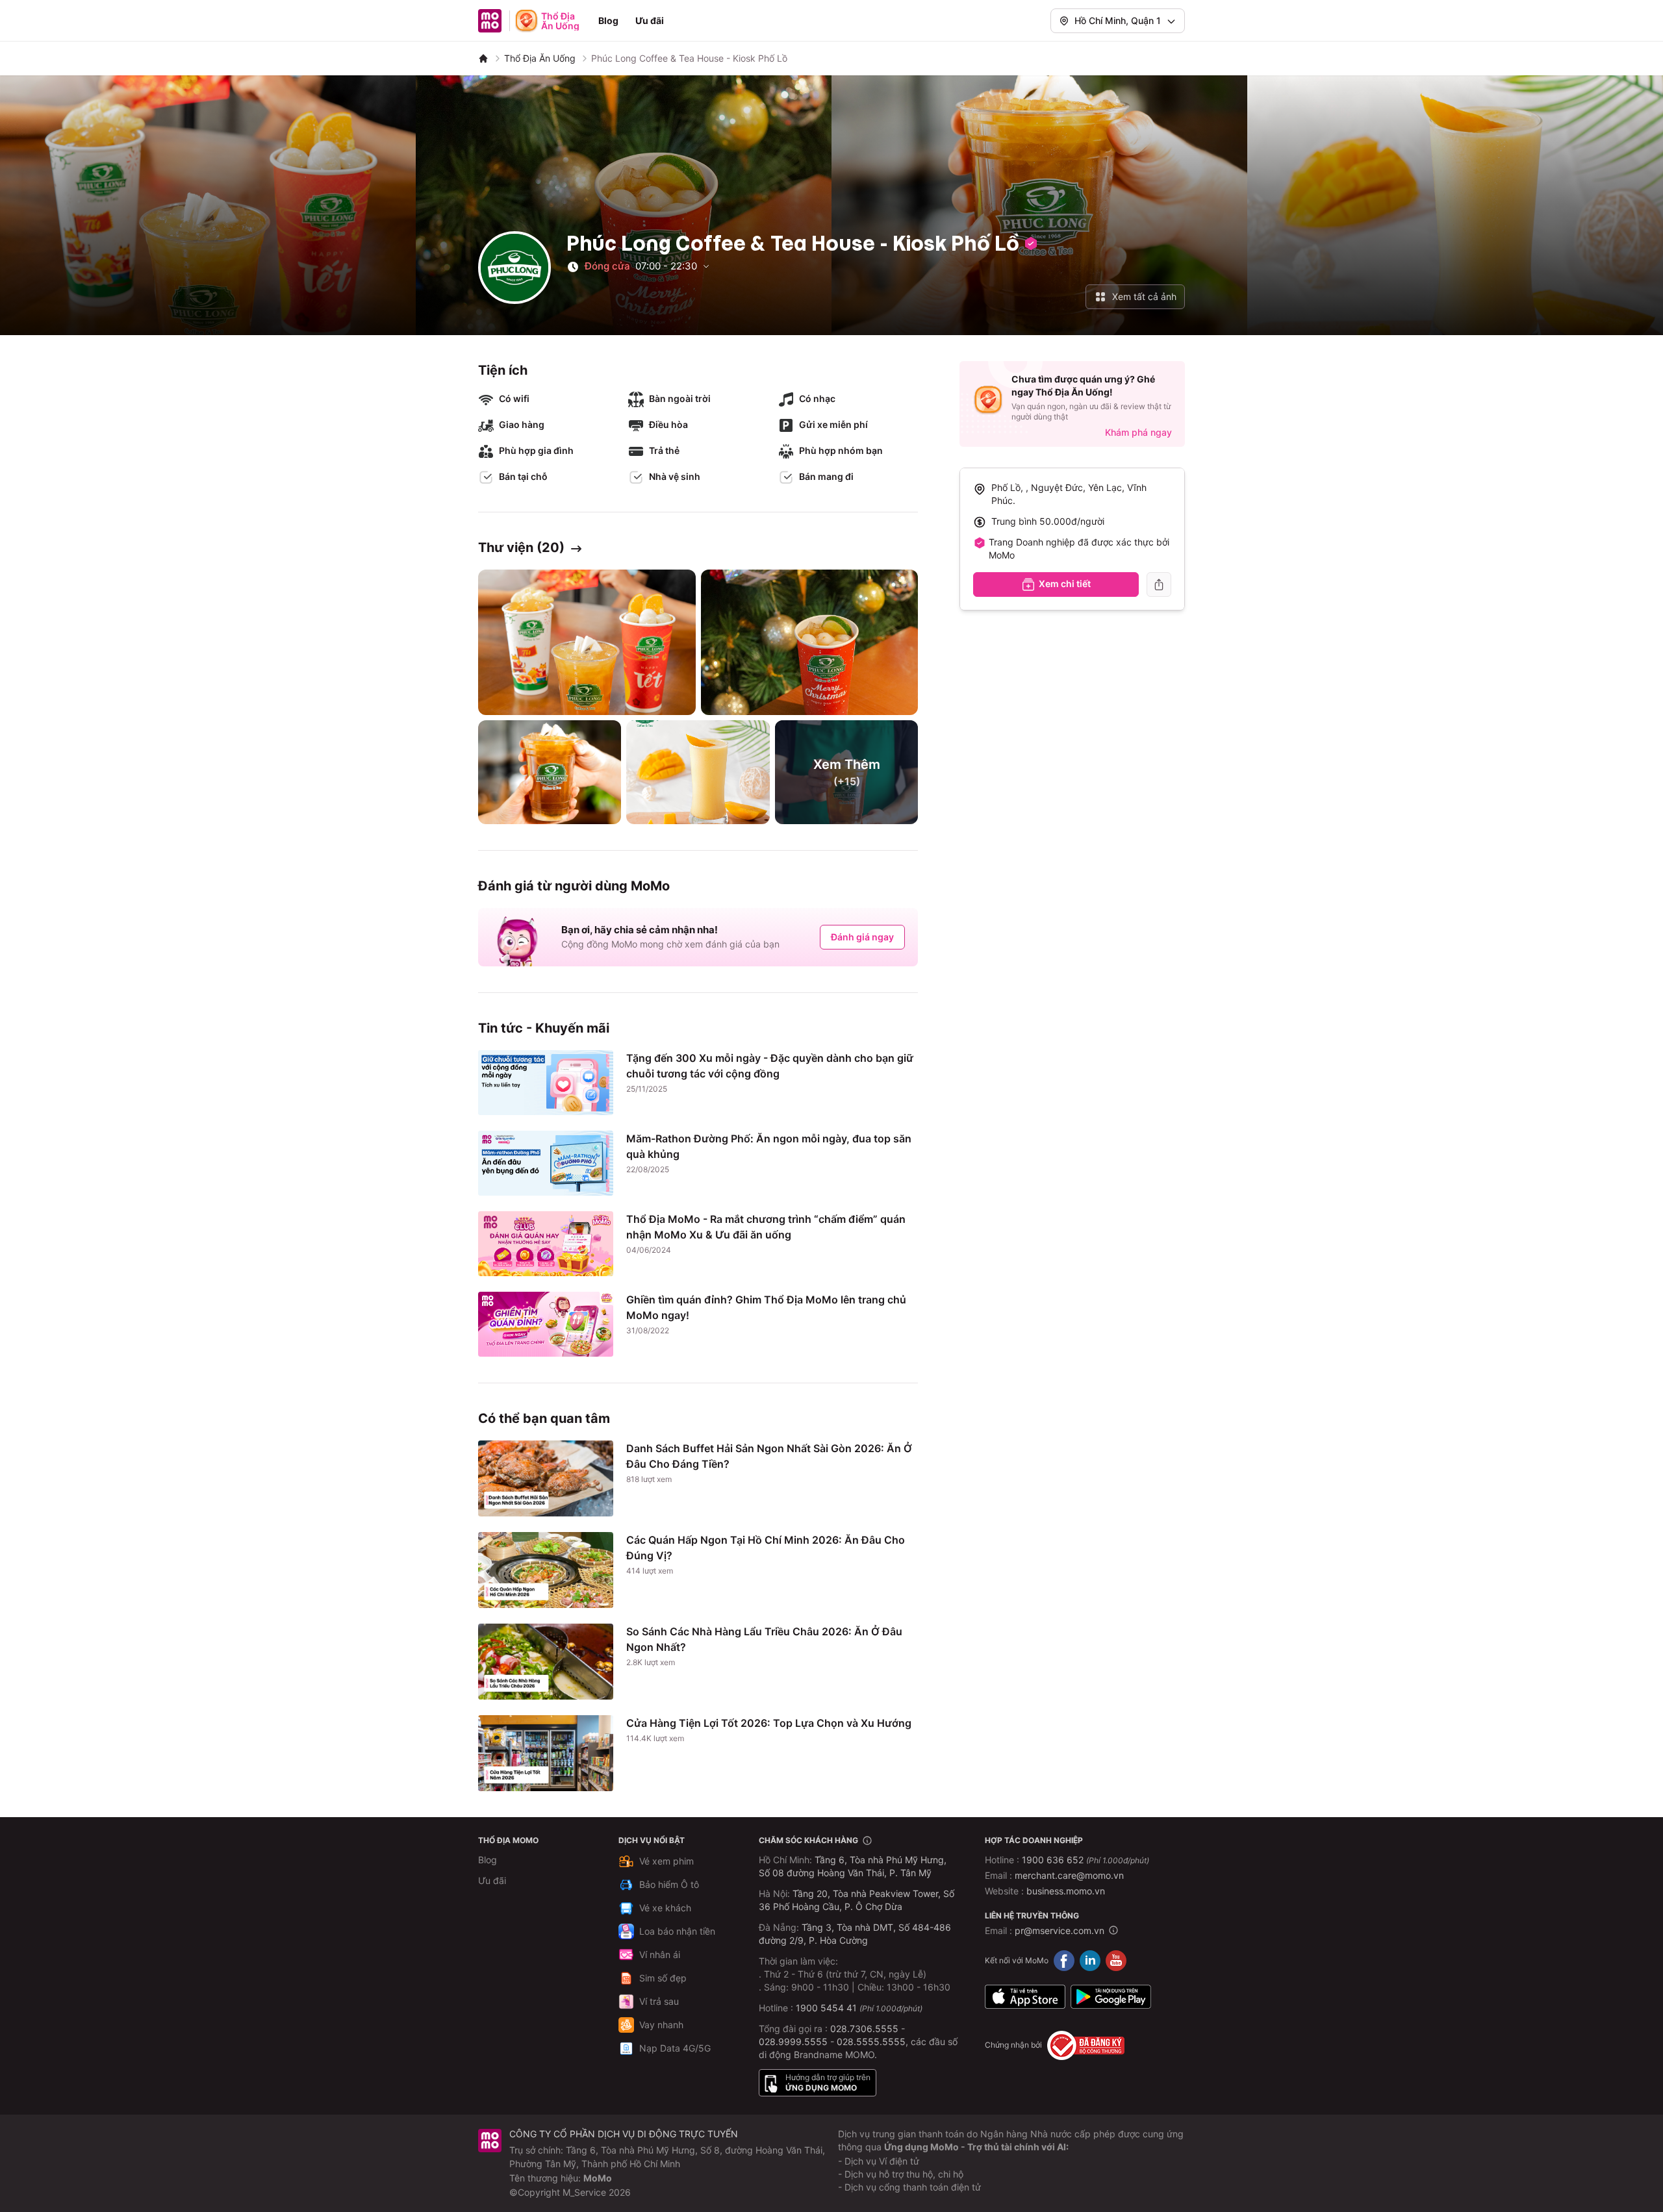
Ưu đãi (650, 20)
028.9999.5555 (793, 2042)
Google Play (1111, 1997)
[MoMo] (483, 58)
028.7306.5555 (864, 2029)
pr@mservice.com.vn (1060, 1930)
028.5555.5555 (871, 2042)
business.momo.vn (1066, 1891)
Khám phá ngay (1138, 432)
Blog (608, 20)
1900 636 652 (1085, 1860)
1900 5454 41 (826, 2008)
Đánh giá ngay (862, 937)
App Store (1025, 1997)
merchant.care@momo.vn (1069, 1875)
